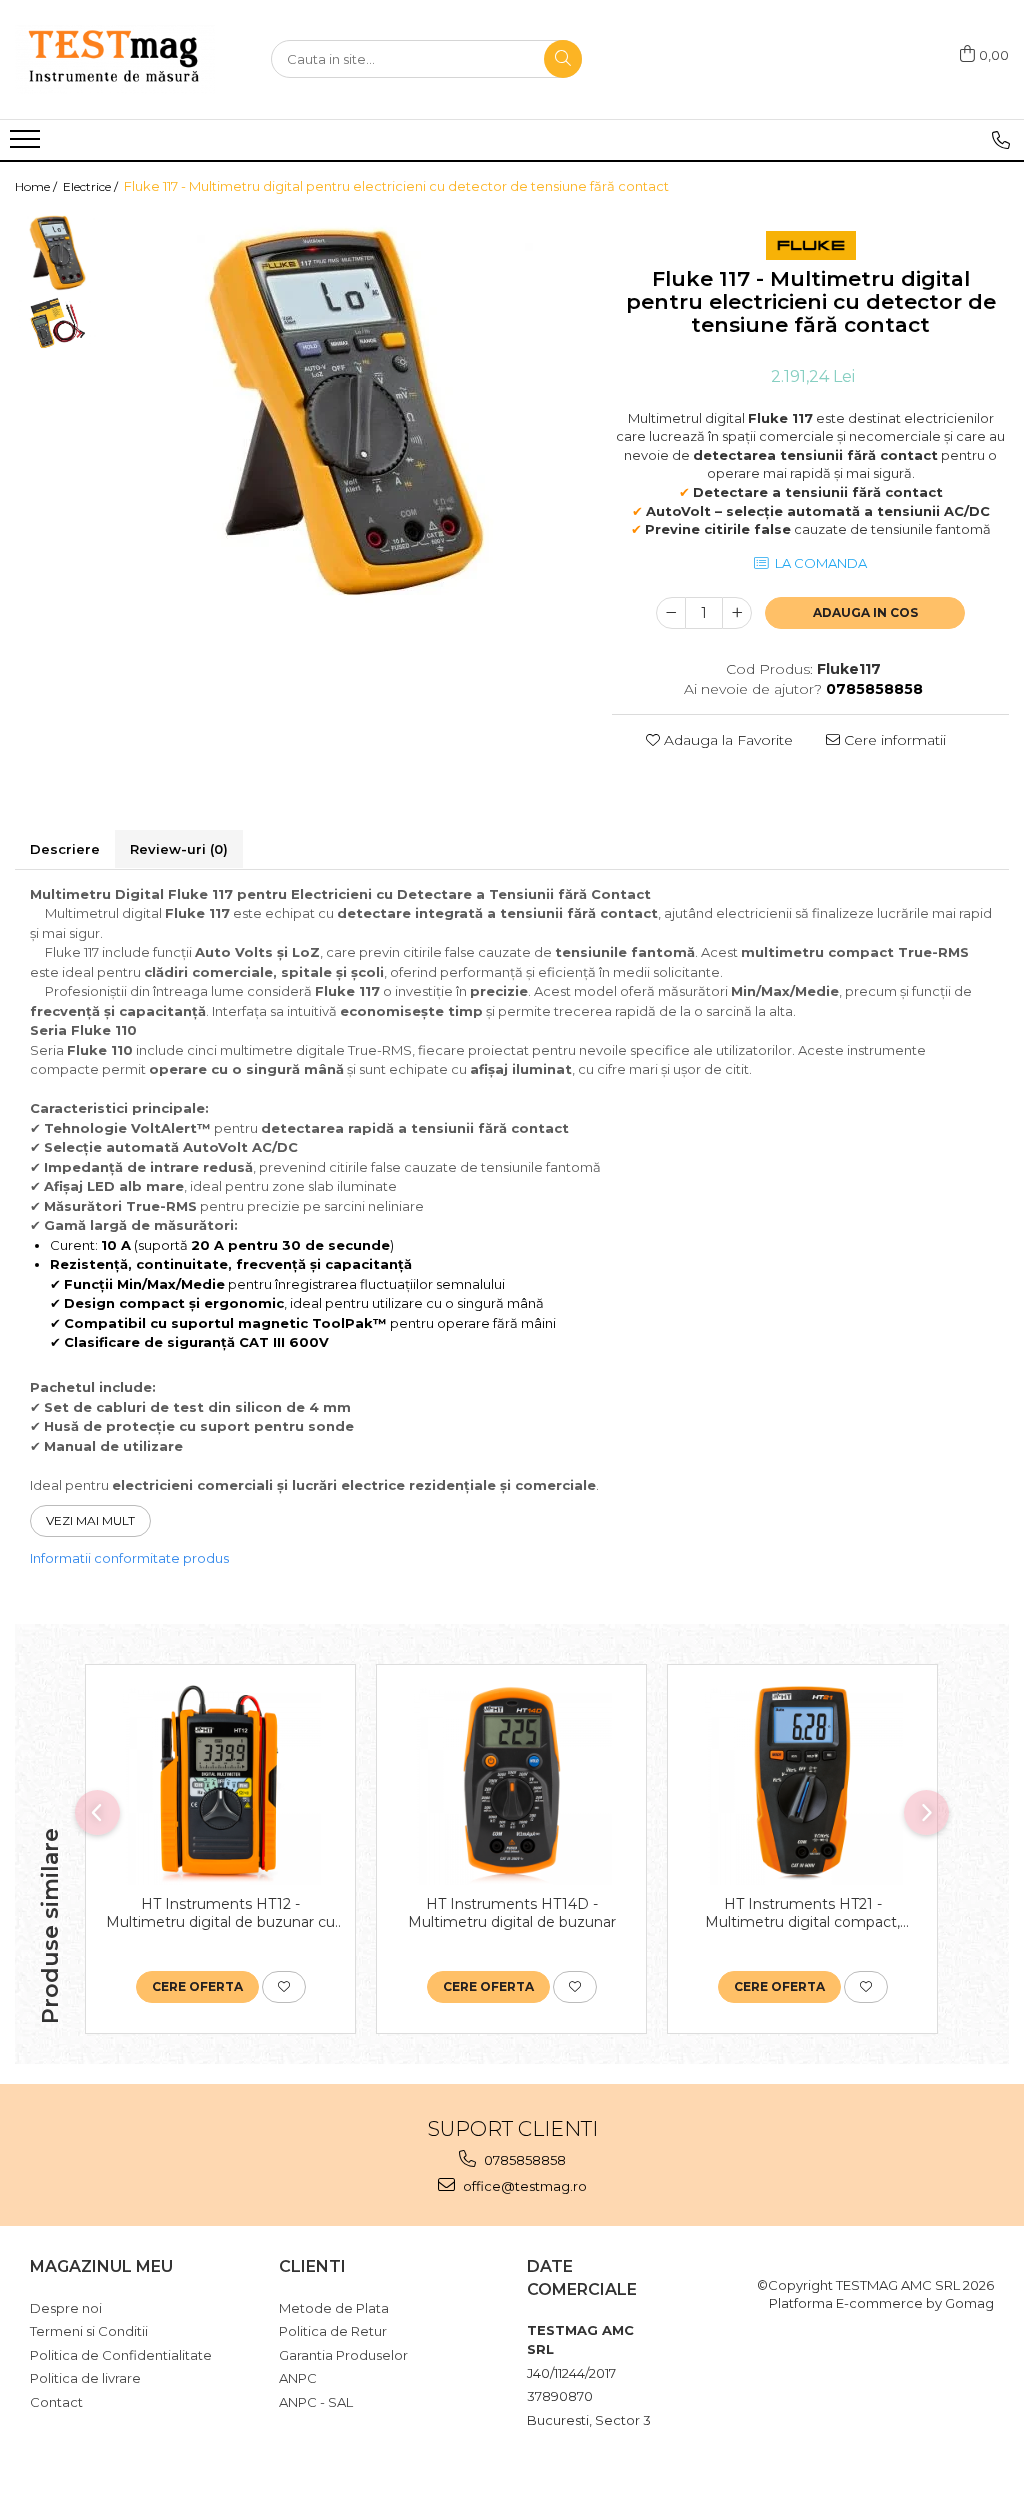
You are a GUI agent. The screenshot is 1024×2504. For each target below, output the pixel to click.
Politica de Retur (333, 2331)
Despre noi (66, 2308)
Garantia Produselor (343, 2355)
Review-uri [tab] (179, 849)
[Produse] (27, 145)
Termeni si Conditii (89, 2331)
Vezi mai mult (90, 1520)
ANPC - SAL (316, 2402)
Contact (56, 2402)
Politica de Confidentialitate (121, 2355)
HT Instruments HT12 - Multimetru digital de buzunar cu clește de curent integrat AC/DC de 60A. (220, 1913)
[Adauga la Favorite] (284, 1987)
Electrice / (92, 186)
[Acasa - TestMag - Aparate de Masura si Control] (115, 59)
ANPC (298, 2378)
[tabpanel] (346, 416)
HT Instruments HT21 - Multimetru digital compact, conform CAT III (802, 1913)
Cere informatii (893, 740)
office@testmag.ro (523, 2186)
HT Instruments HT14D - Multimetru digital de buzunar (512, 1913)
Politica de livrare (85, 2378)
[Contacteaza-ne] (1001, 140)
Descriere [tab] (65, 849)
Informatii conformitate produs (129, 1558)
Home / (37, 186)
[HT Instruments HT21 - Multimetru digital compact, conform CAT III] (802, 1785)
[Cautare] (563, 59)
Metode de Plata (334, 2308)
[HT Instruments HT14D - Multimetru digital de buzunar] (511, 1785)
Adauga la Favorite (726, 740)
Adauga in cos (865, 612)
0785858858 (523, 2160)
